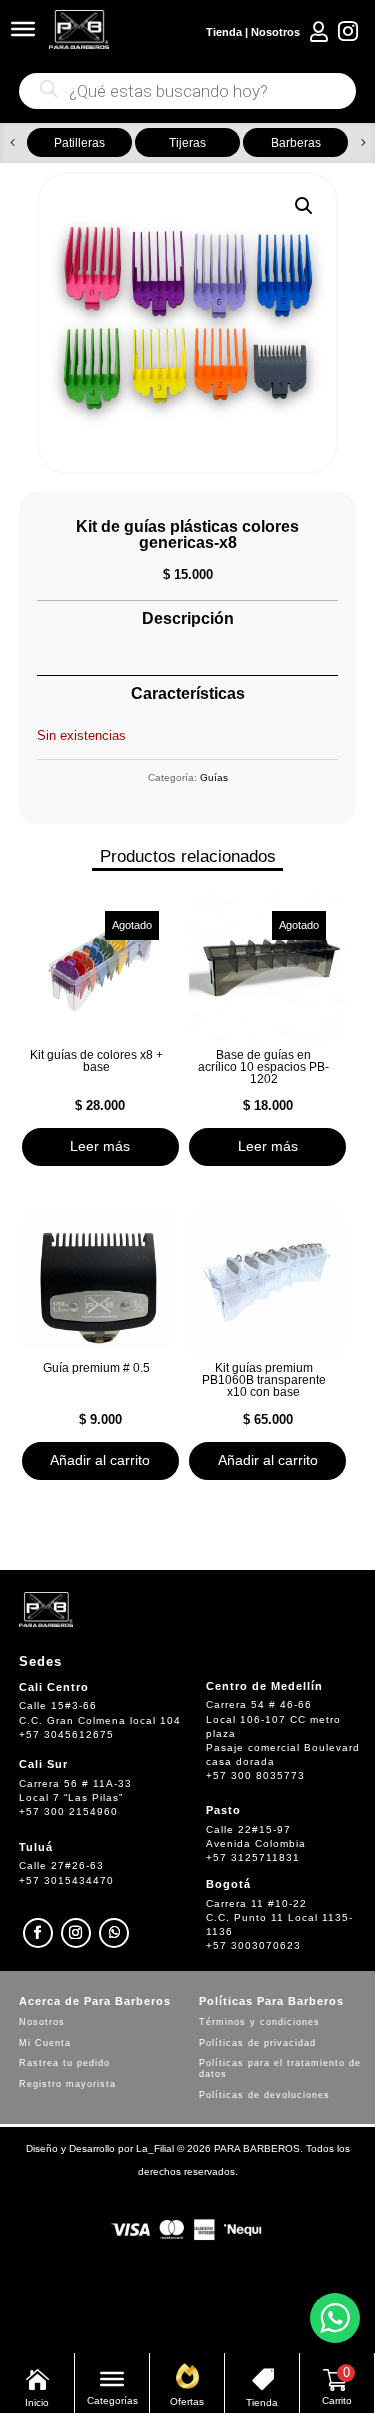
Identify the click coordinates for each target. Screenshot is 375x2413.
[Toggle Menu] (23, 29)
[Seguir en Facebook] (38, 1933)
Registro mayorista (67, 2084)
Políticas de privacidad (257, 2043)
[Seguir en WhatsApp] (114, 1933)
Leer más (100, 1146)
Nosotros (275, 32)
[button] (12, 142)
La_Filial (155, 2148)
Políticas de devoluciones (264, 2095)
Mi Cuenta (45, 2043)
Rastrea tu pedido (64, 2063)
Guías (214, 777)
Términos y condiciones (259, 2022)
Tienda (224, 32)
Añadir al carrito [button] (100, 1460)
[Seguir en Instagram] (76, 1933)
